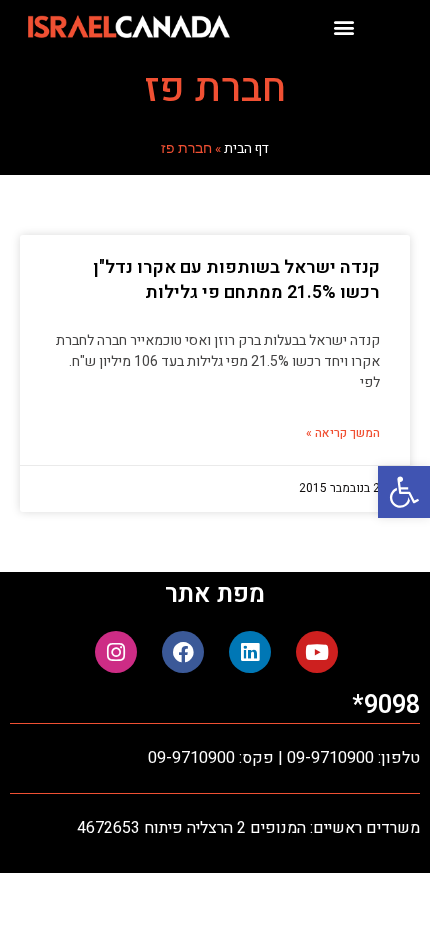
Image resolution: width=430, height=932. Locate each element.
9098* (386, 705)
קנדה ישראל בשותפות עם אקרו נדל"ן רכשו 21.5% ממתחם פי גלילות (236, 280)
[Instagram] (116, 652)
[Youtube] (317, 652)
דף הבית (246, 149)
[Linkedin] (250, 652)
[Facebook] (183, 652)
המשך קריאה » (343, 433)
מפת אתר (215, 594)
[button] (404, 492)
